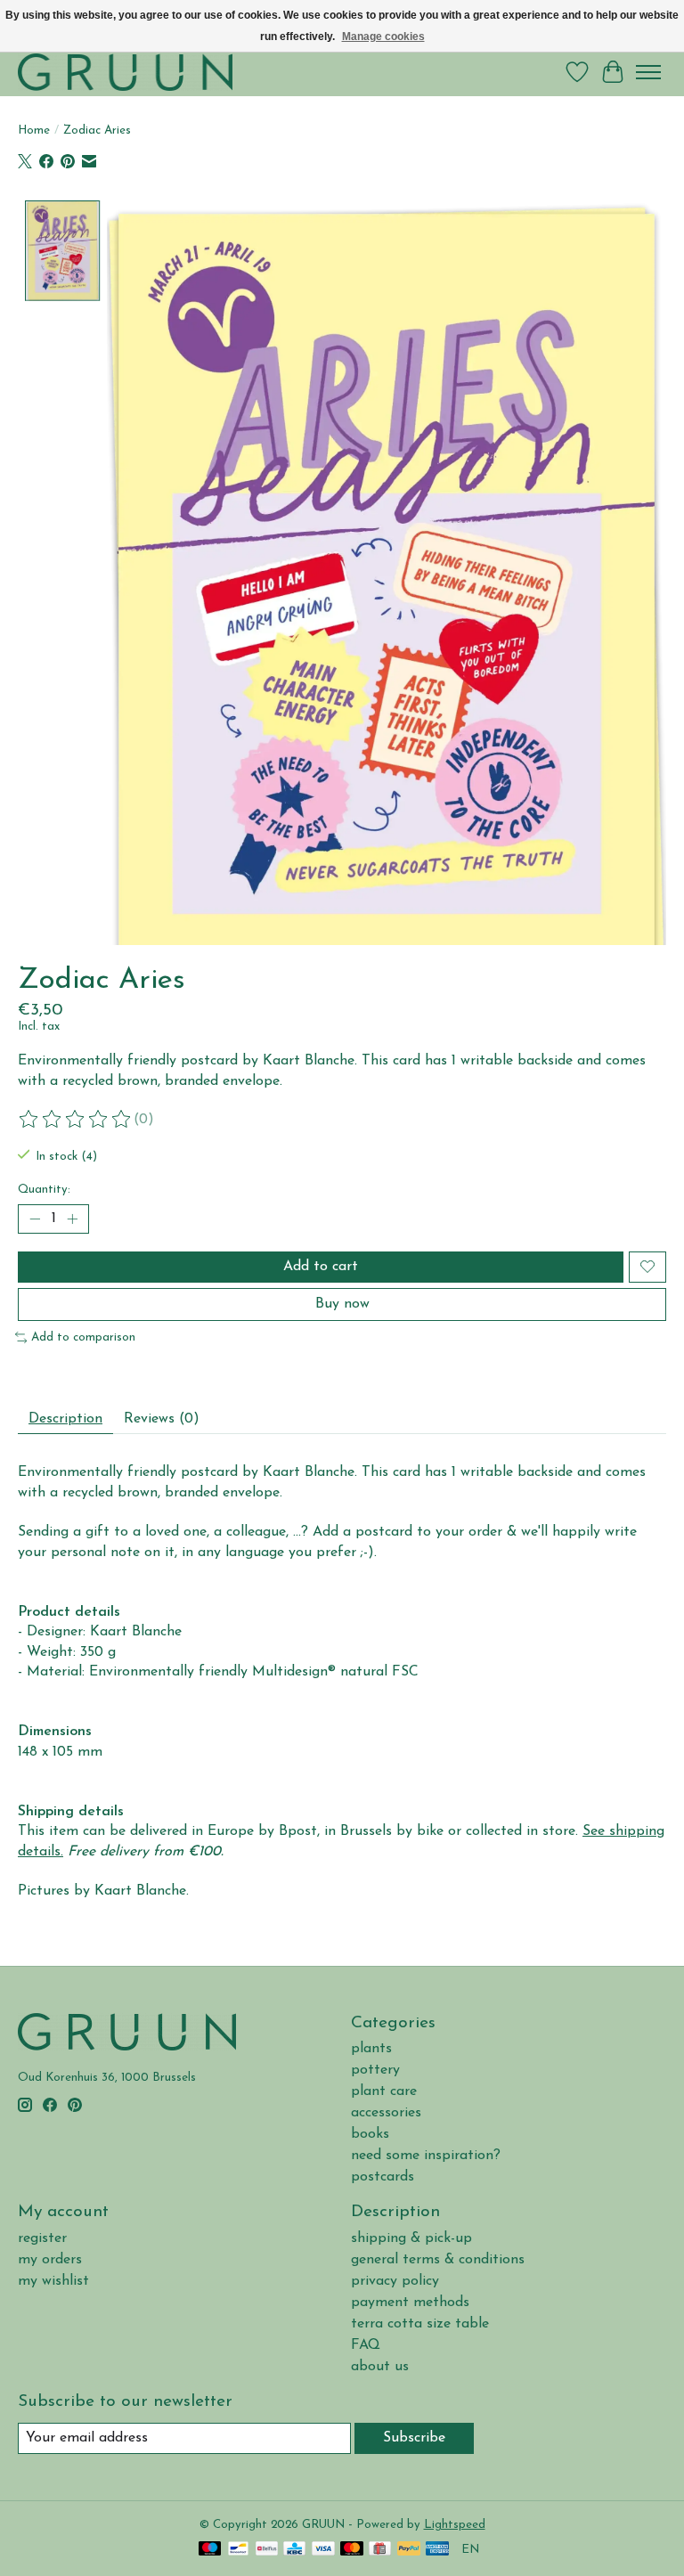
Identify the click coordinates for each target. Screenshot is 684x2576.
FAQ (366, 2345)
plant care (384, 2091)
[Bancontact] (238, 2550)
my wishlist (53, 2281)
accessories (386, 2113)
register (42, 2238)
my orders (50, 2260)
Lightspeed (455, 2525)
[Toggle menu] (648, 72)
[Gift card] (380, 2550)
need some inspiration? (426, 2156)
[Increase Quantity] (72, 1219)
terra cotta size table (420, 2324)
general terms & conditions (438, 2260)
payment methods (410, 2303)
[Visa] (323, 2550)
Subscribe (414, 2438)
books (370, 2134)
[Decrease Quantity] (35, 1219)
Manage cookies (383, 37)
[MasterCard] (352, 2550)
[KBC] (294, 2550)
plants (371, 2049)
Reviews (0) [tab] (162, 1419)
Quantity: (44, 1190)
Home (34, 130)
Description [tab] (65, 1419)
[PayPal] (409, 2550)
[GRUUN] (125, 72)
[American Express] (437, 2550)
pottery (375, 2070)
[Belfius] (267, 2550)
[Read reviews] (76, 1120)
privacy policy (395, 2281)
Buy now (342, 1304)
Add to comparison (83, 1337)
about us (380, 2367)
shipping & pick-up (411, 2238)
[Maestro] (210, 2550)
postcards (383, 2177)
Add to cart (321, 1267)
